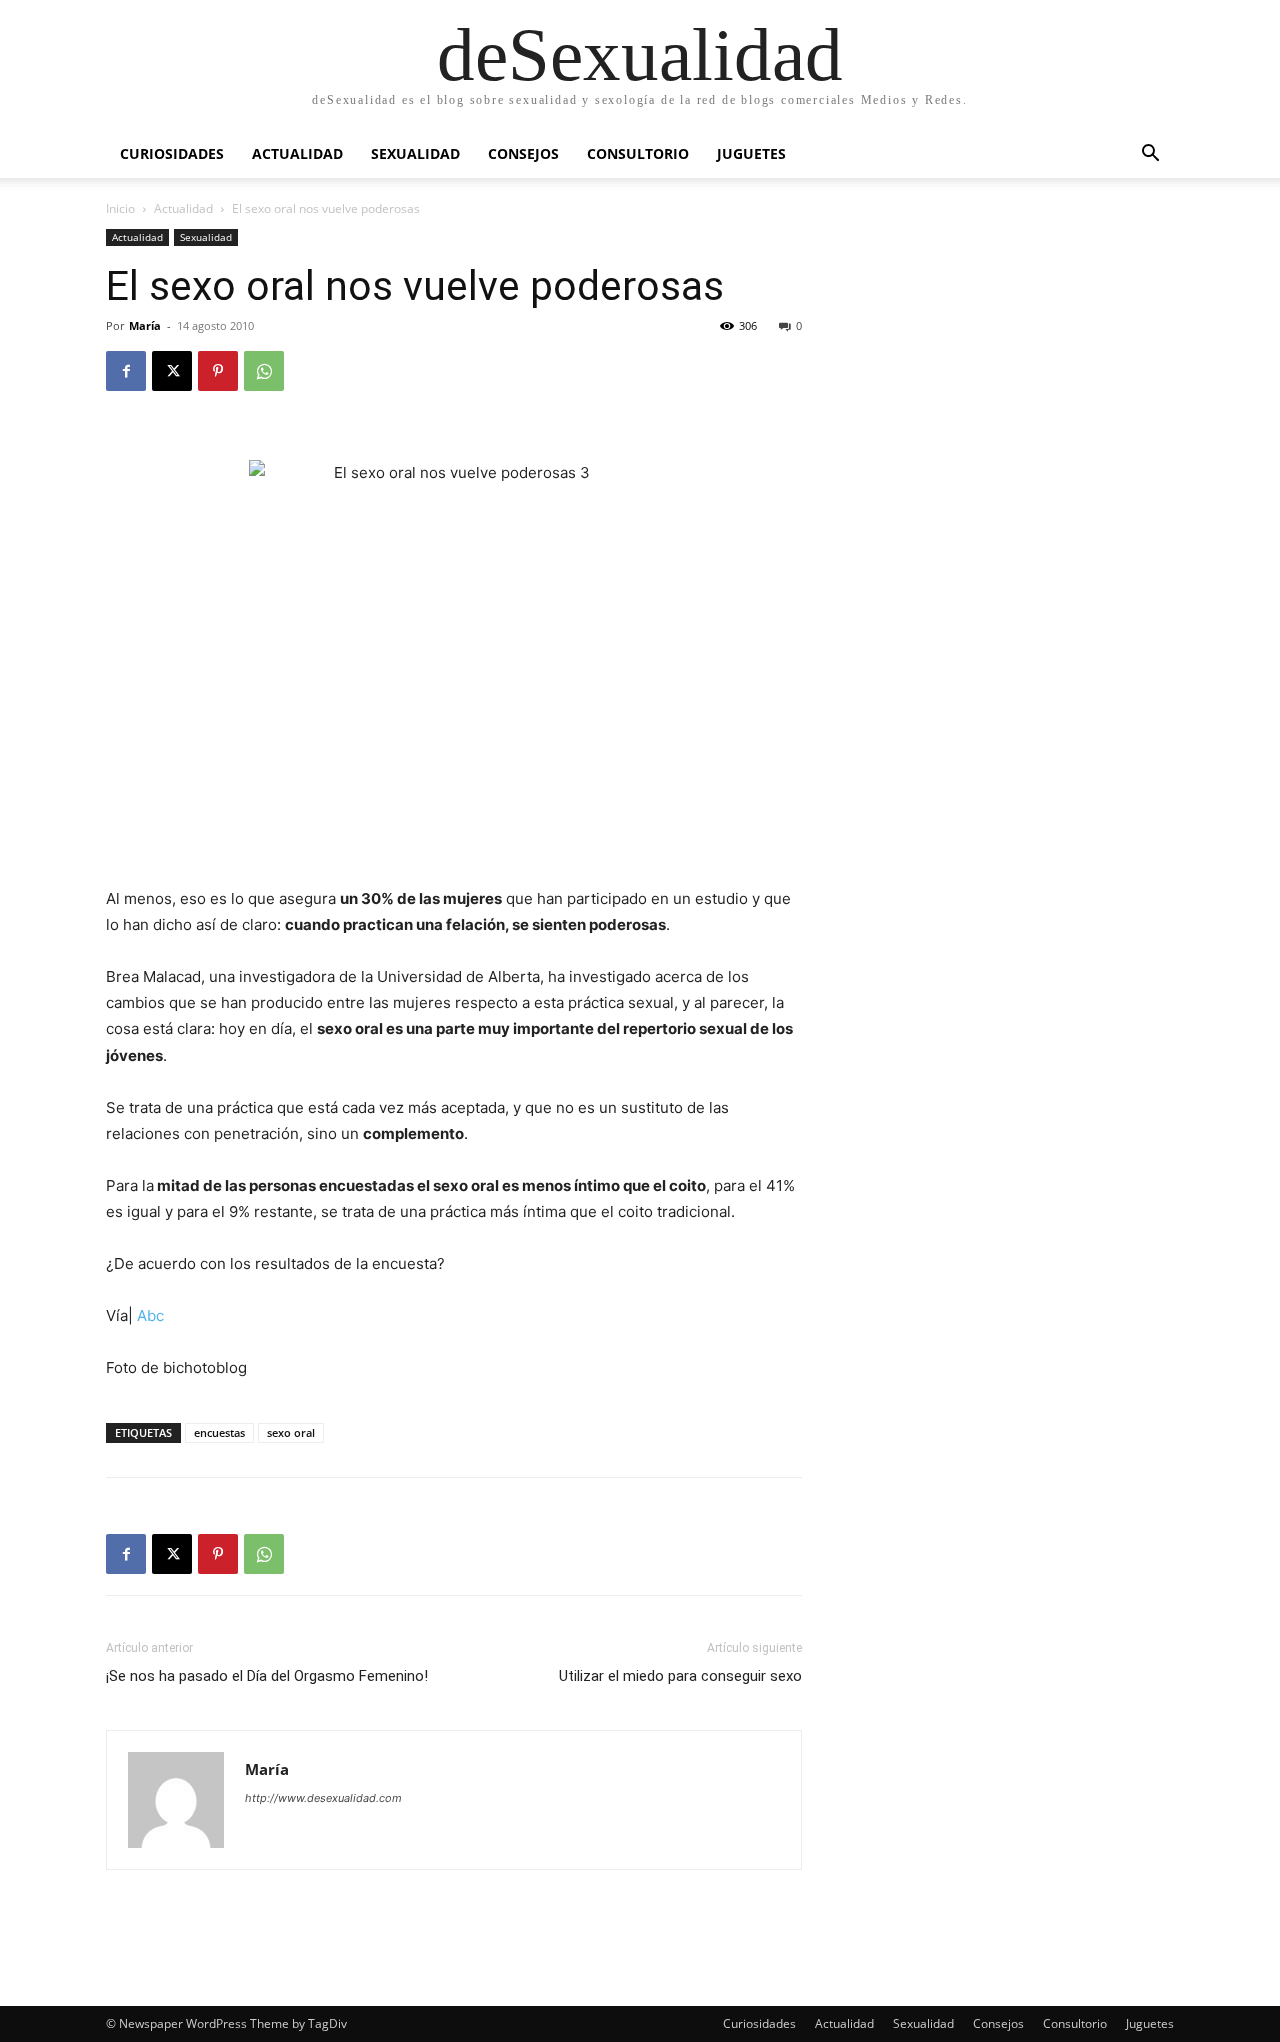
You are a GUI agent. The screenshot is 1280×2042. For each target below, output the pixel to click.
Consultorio (638, 153)
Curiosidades (172, 153)
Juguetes (751, 153)
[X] (172, 371)
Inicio (120, 208)
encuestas (219, 1432)
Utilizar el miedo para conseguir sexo (680, 1676)
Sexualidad (415, 153)
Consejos (523, 153)
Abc (150, 1315)
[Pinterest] (218, 371)
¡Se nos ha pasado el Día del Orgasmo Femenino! (267, 1676)
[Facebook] (126, 371)
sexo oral (291, 1432)
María (145, 325)
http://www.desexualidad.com (323, 1798)
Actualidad (297, 153)
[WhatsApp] (264, 371)
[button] (1150, 155)
